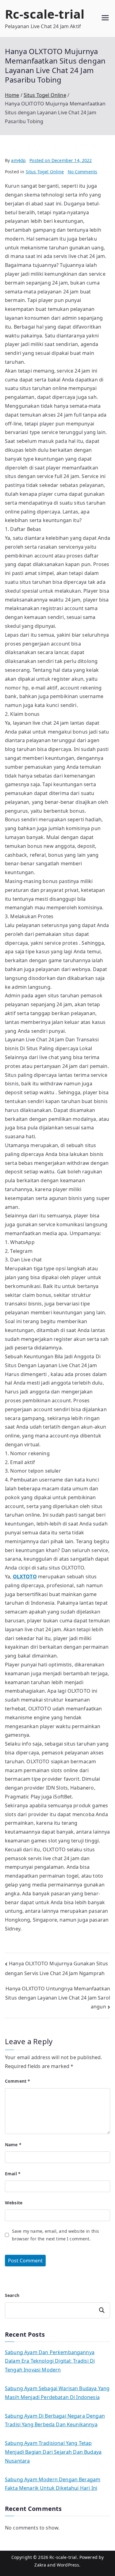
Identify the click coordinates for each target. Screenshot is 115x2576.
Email (13, 2174)
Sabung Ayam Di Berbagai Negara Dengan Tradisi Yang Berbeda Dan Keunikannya (55, 2420)
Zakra (40, 2565)
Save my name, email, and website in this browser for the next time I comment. (56, 2235)
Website (14, 2203)
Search (12, 2295)
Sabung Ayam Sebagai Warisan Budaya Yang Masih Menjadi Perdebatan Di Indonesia (57, 2393)
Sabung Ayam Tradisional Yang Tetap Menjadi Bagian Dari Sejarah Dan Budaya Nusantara (53, 2452)
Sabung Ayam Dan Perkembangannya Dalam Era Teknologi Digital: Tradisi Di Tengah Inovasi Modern (50, 2361)
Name (13, 2145)
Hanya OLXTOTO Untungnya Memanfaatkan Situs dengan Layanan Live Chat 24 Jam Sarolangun (58, 1998)
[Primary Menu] (105, 18)
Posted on (61, 160)
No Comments (83, 172)
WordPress (68, 2565)
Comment (17, 2081)
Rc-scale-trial (45, 14)
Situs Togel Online (45, 172)
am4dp (18, 160)
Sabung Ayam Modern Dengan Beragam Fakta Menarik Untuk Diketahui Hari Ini (53, 2484)
